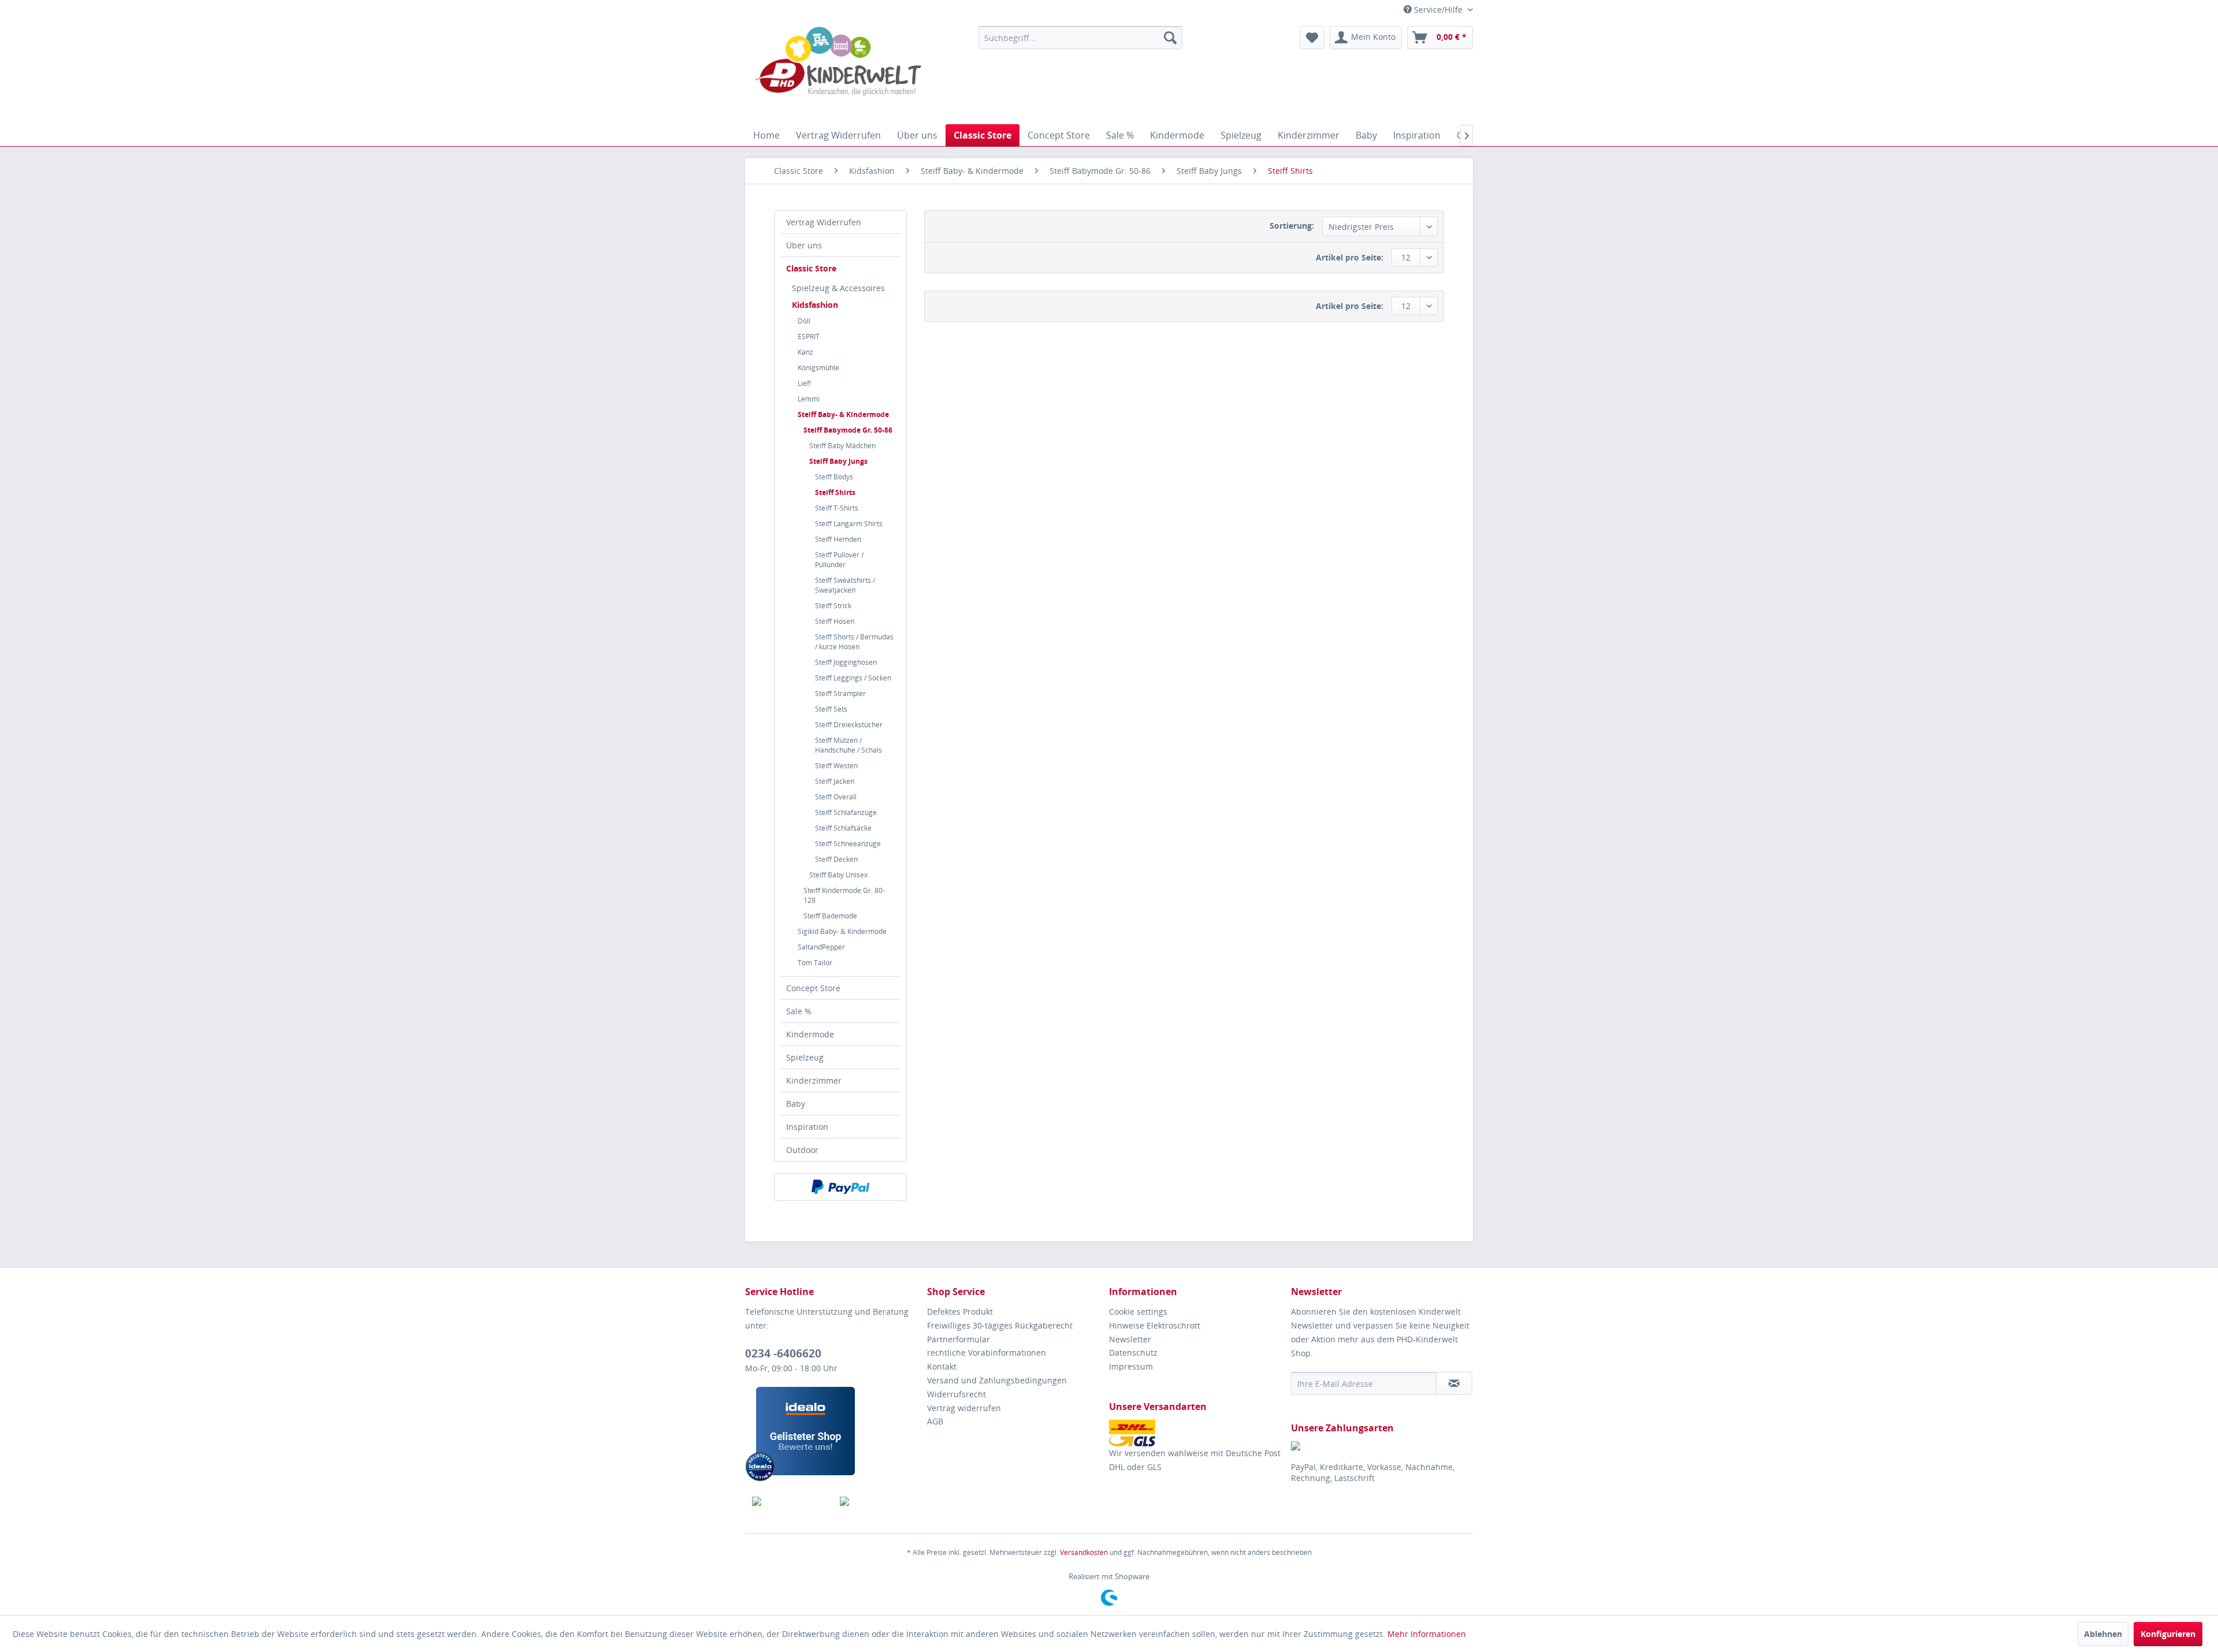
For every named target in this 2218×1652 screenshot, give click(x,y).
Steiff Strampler (840, 693)
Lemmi (809, 399)
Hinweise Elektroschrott (1155, 1325)
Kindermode (810, 1034)
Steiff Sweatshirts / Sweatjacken (845, 585)
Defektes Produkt (960, 1311)
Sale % (799, 1011)
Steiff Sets (831, 709)
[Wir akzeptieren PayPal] (840, 1187)
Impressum (1131, 1366)
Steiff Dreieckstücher (849, 725)
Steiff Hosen (835, 621)
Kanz (805, 352)
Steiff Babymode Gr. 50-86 (848, 430)
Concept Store (813, 988)
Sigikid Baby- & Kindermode (842, 931)
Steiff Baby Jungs (838, 461)
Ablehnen (2103, 1634)
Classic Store (811, 268)
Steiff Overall (836, 797)
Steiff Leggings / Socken (853, 678)
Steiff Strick (833, 606)
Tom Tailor (815, 963)
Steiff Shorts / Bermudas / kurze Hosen (854, 642)
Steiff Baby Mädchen (842, 446)
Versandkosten (1084, 1552)
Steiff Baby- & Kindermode (843, 414)
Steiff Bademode (830, 916)
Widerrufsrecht (957, 1394)
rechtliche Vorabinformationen (987, 1353)
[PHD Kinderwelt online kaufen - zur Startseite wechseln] (838, 72)
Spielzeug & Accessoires (838, 288)
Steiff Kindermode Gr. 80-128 (844, 895)
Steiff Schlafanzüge (846, 812)
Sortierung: (1292, 226)
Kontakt (942, 1366)
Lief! (804, 383)
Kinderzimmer (814, 1080)
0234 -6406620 (783, 1353)
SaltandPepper (821, 947)
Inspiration (807, 1127)
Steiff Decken (836, 859)
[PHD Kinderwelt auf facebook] (789, 1501)
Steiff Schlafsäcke (843, 828)
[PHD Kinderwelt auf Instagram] (877, 1501)
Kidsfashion (815, 305)
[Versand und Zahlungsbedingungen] (1197, 1433)
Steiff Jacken (835, 781)
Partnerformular (959, 1339)
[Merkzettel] (1312, 38)
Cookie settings (1138, 1311)
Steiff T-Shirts (837, 508)
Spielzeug (805, 1057)
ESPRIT (809, 336)
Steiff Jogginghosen (846, 662)
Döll (804, 321)
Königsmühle (818, 368)
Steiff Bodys (834, 477)
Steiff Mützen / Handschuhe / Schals (849, 745)
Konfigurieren (2168, 1634)
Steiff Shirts (835, 492)
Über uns (804, 245)
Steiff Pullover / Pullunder (839, 560)
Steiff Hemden (838, 539)
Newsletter (1130, 1339)
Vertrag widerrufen (964, 1408)
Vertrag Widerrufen (824, 222)
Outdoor (802, 1150)
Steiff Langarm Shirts (849, 524)
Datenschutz (1133, 1353)
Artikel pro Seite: (1350, 257)
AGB (935, 1421)
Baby (796, 1104)
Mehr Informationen (1427, 1634)
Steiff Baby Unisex (838, 875)
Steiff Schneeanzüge (848, 844)
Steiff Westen (836, 766)
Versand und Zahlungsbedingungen (997, 1380)
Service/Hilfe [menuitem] (1438, 10)
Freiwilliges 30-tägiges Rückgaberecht (1000, 1325)
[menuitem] (1080, 38)
